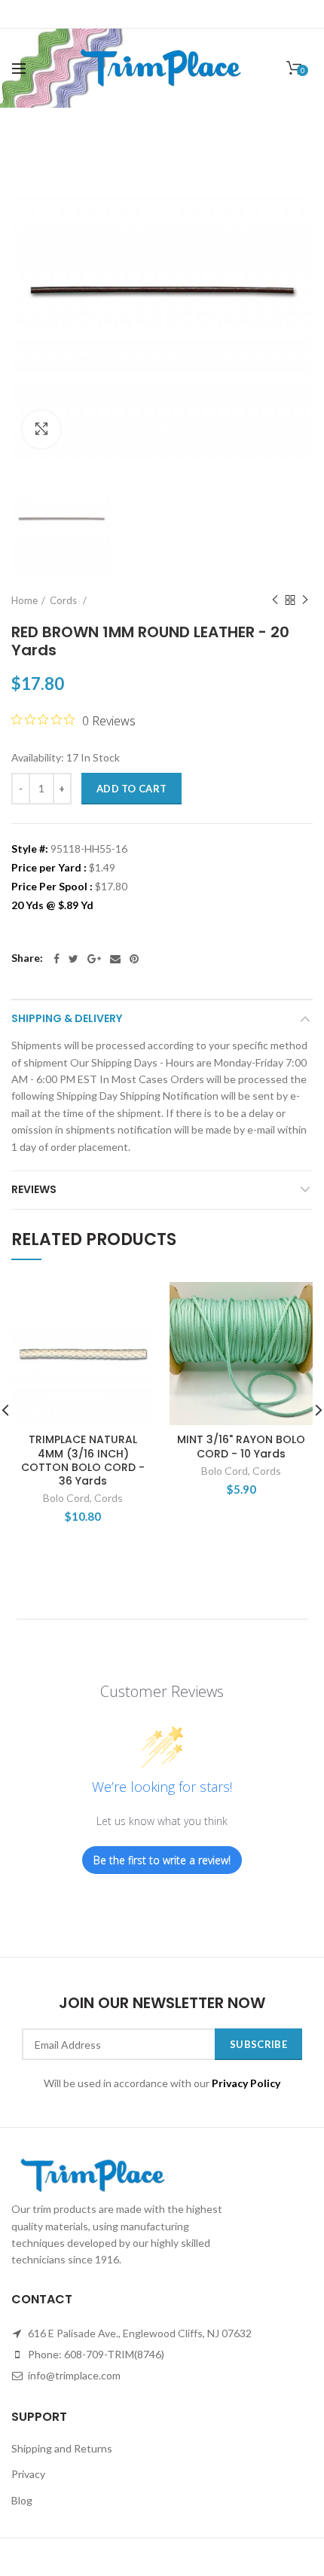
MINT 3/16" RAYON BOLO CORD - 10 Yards (241, 1446)
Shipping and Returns (62, 2448)
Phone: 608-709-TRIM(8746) (95, 2354)
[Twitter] (73, 959)
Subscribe (258, 2044)
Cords (64, 600)
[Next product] (305, 600)
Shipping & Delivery (67, 1018)
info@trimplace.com (73, 2375)
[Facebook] (57, 959)
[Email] (115, 959)
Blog (22, 2500)
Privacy (28, 2474)
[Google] (94, 959)
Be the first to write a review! (162, 1860)
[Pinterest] (134, 959)
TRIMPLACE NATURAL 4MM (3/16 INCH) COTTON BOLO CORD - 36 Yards (83, 1460)
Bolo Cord (66, 1498)
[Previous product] (275, 600)
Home (24, 600)
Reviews (34, 1189)
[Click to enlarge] (41, 429)
